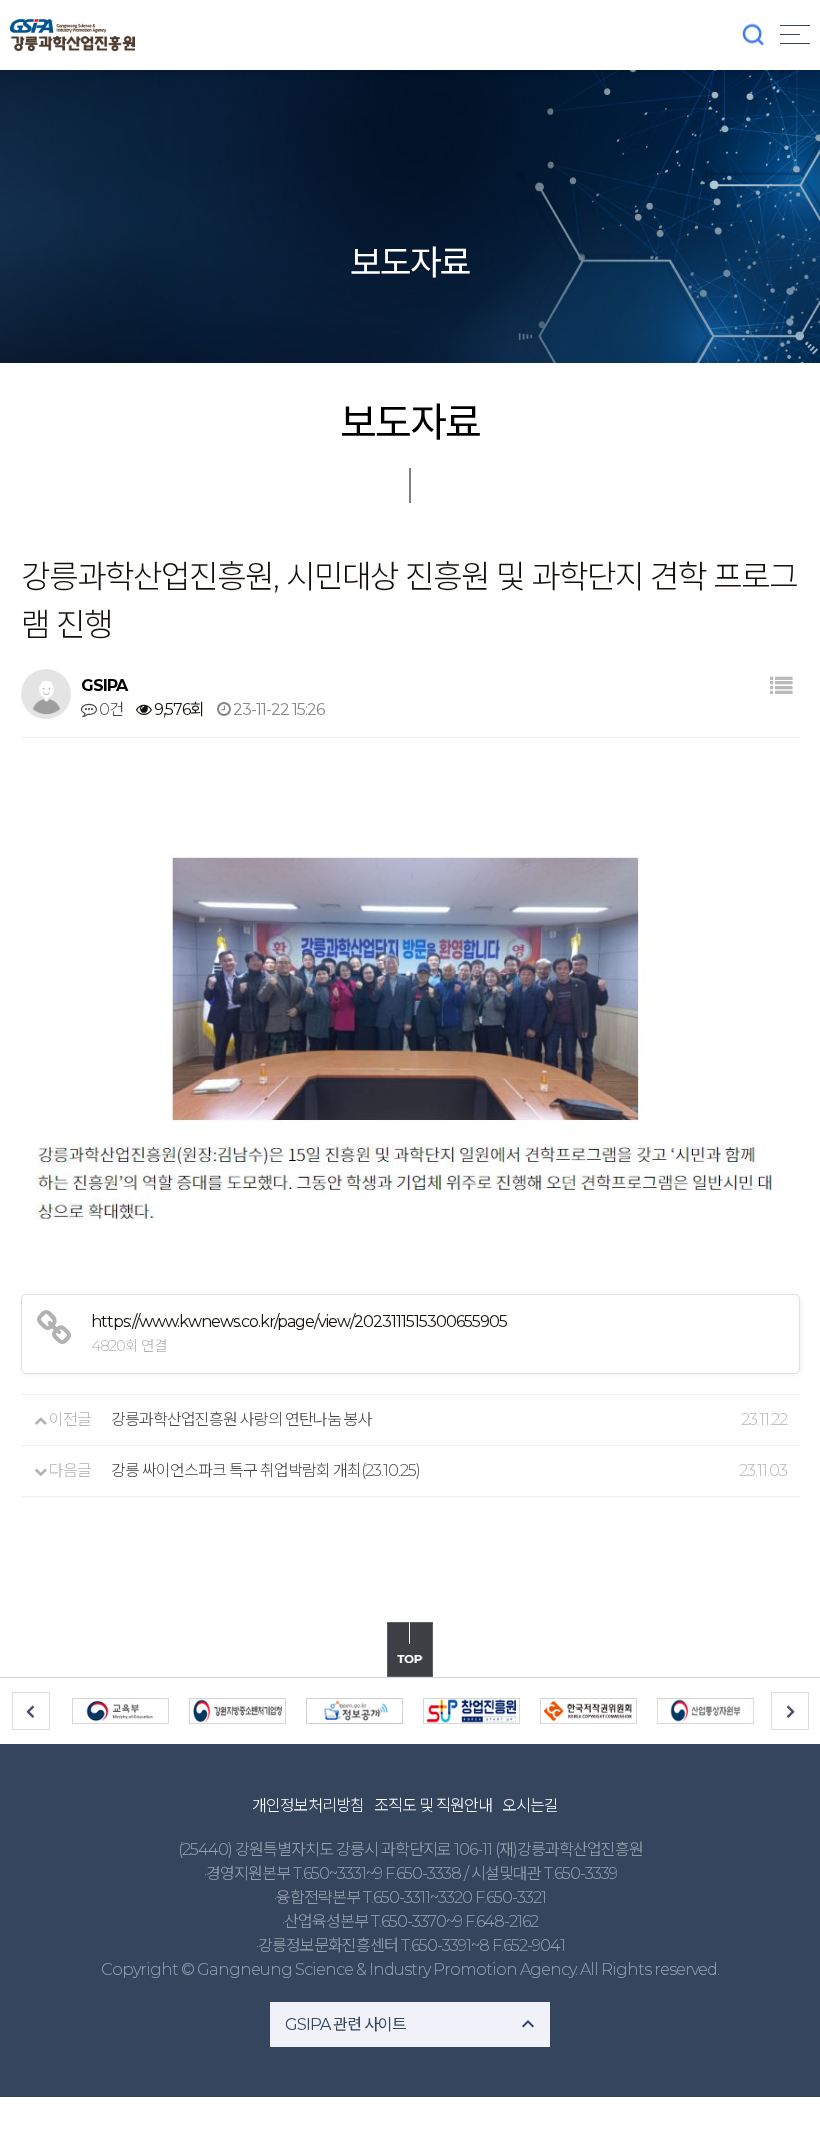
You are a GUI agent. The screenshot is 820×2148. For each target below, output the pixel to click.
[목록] (780, 686)
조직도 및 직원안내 (433, 1805)
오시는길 (530, 1805)
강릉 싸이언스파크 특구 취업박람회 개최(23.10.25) (265, 1470)
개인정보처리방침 (308, 1805)
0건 (109, 709)
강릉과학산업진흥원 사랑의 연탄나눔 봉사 (241, 1419)
